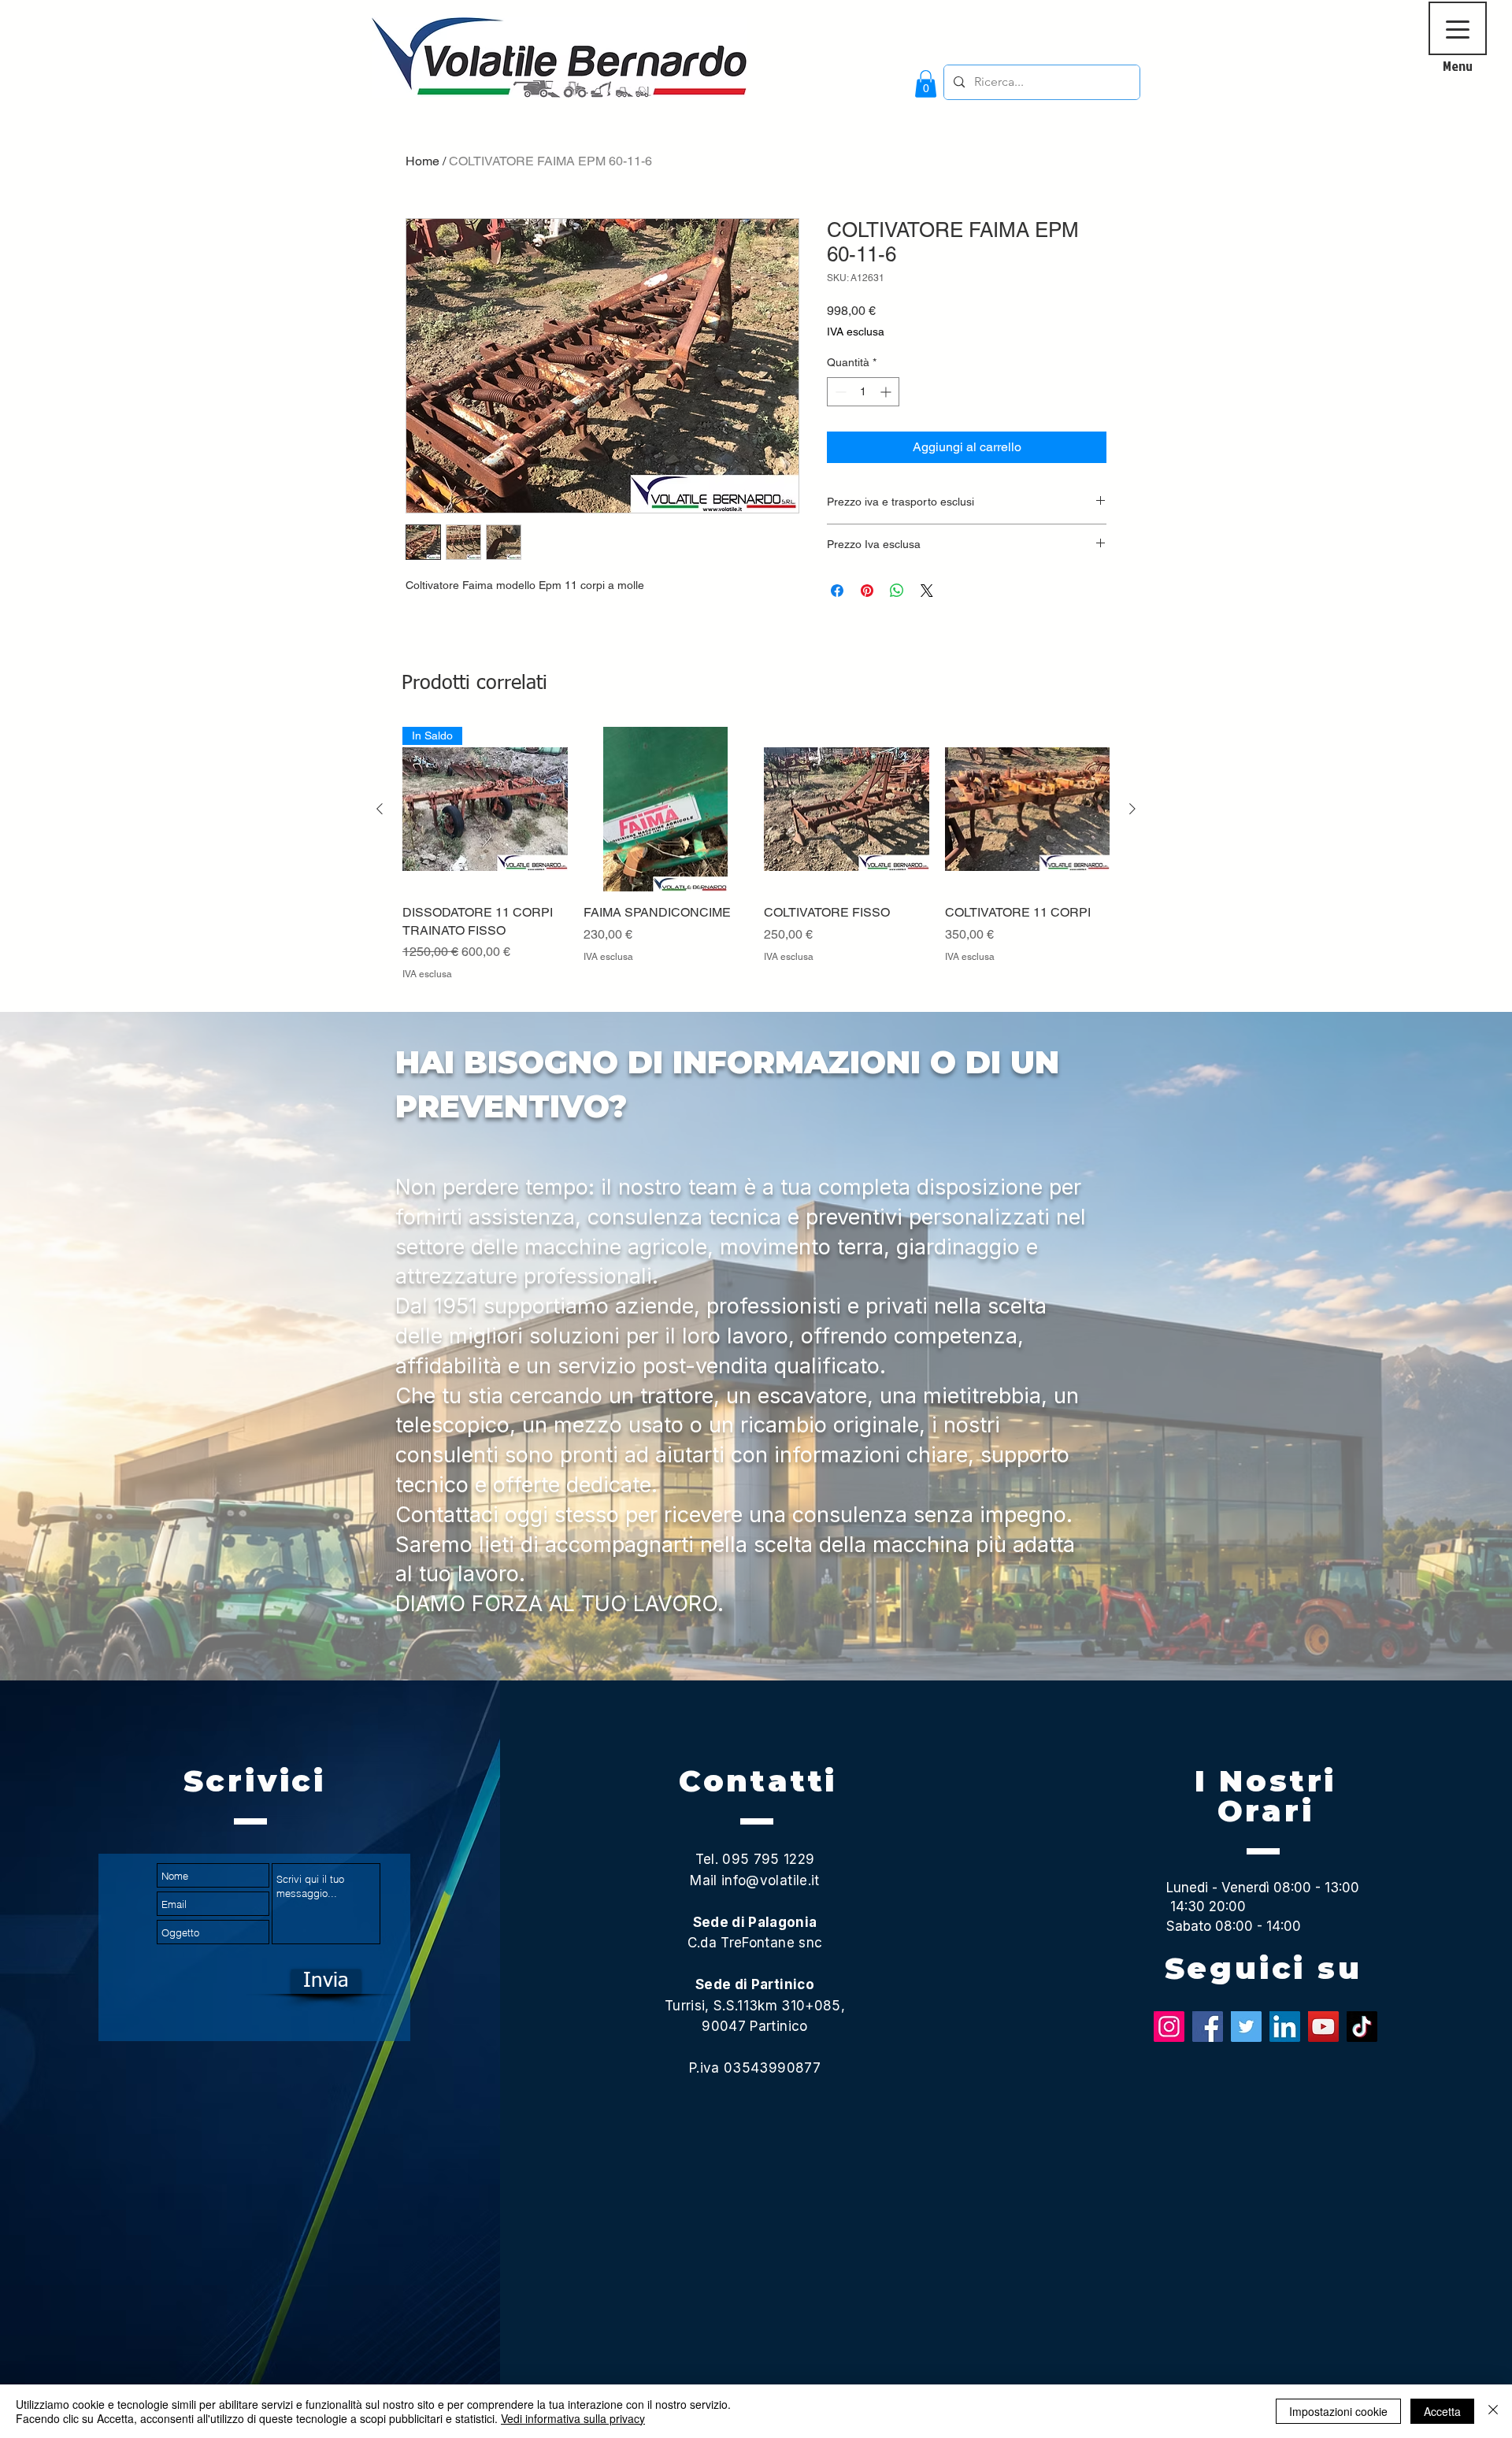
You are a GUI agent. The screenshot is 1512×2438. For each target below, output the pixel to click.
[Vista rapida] (666, 810)
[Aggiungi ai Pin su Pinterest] (867, 591)
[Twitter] (1246, 2027)
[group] (756, 863)
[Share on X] (927, 591)
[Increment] (887, 392)
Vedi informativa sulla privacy (573, 2418)
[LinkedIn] (1285, 2027)
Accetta (1442, 2411)
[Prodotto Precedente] (380, 809)
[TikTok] (1362, 2027)
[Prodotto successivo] (1132, 809)
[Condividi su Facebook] (837, 591)
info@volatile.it (770, 1880)
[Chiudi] (1493, 2411)
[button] (926, 84)
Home (422, 161)
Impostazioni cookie (1338, 2411)
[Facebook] (1208, 2027)
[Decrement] (839, 392)
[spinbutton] (863, 392)
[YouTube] (1323, 2027)
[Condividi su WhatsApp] (897, 591)
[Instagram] (1169, 2027)
